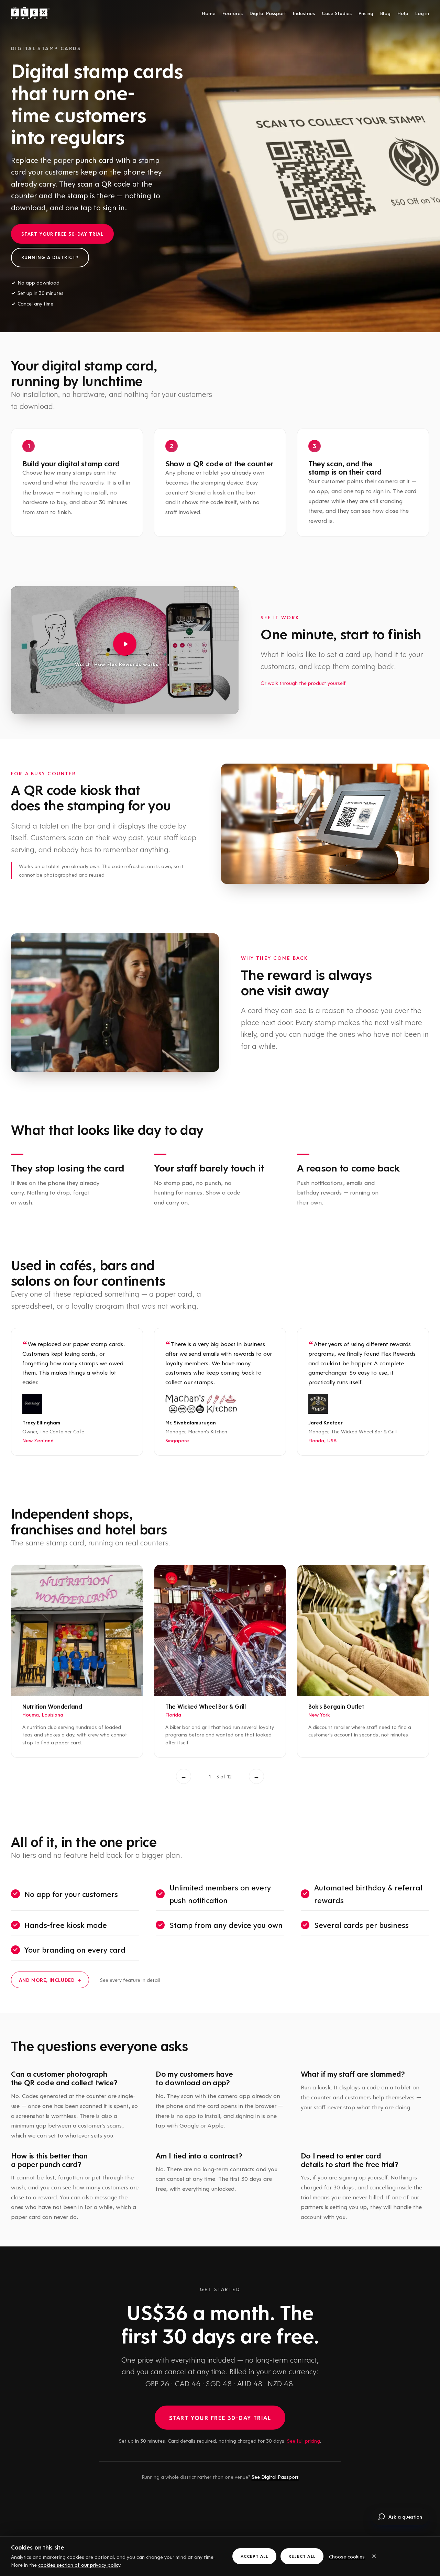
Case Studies (337, 13)
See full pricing (304, 2441)
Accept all (254, 2556)
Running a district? (50, 257)
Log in (422, 13)
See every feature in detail (130, 1980)
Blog (385, 13)
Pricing (366, 13)
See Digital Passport (275, 2477)
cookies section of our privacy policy (79, 2565)
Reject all (302, 2556)
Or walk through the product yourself (303, 683)
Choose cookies (347, 2556)
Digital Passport (268, 13)
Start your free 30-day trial (62, 234)
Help (403, 13)
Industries (304, 13)
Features (233, 13)
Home (209, 13)
